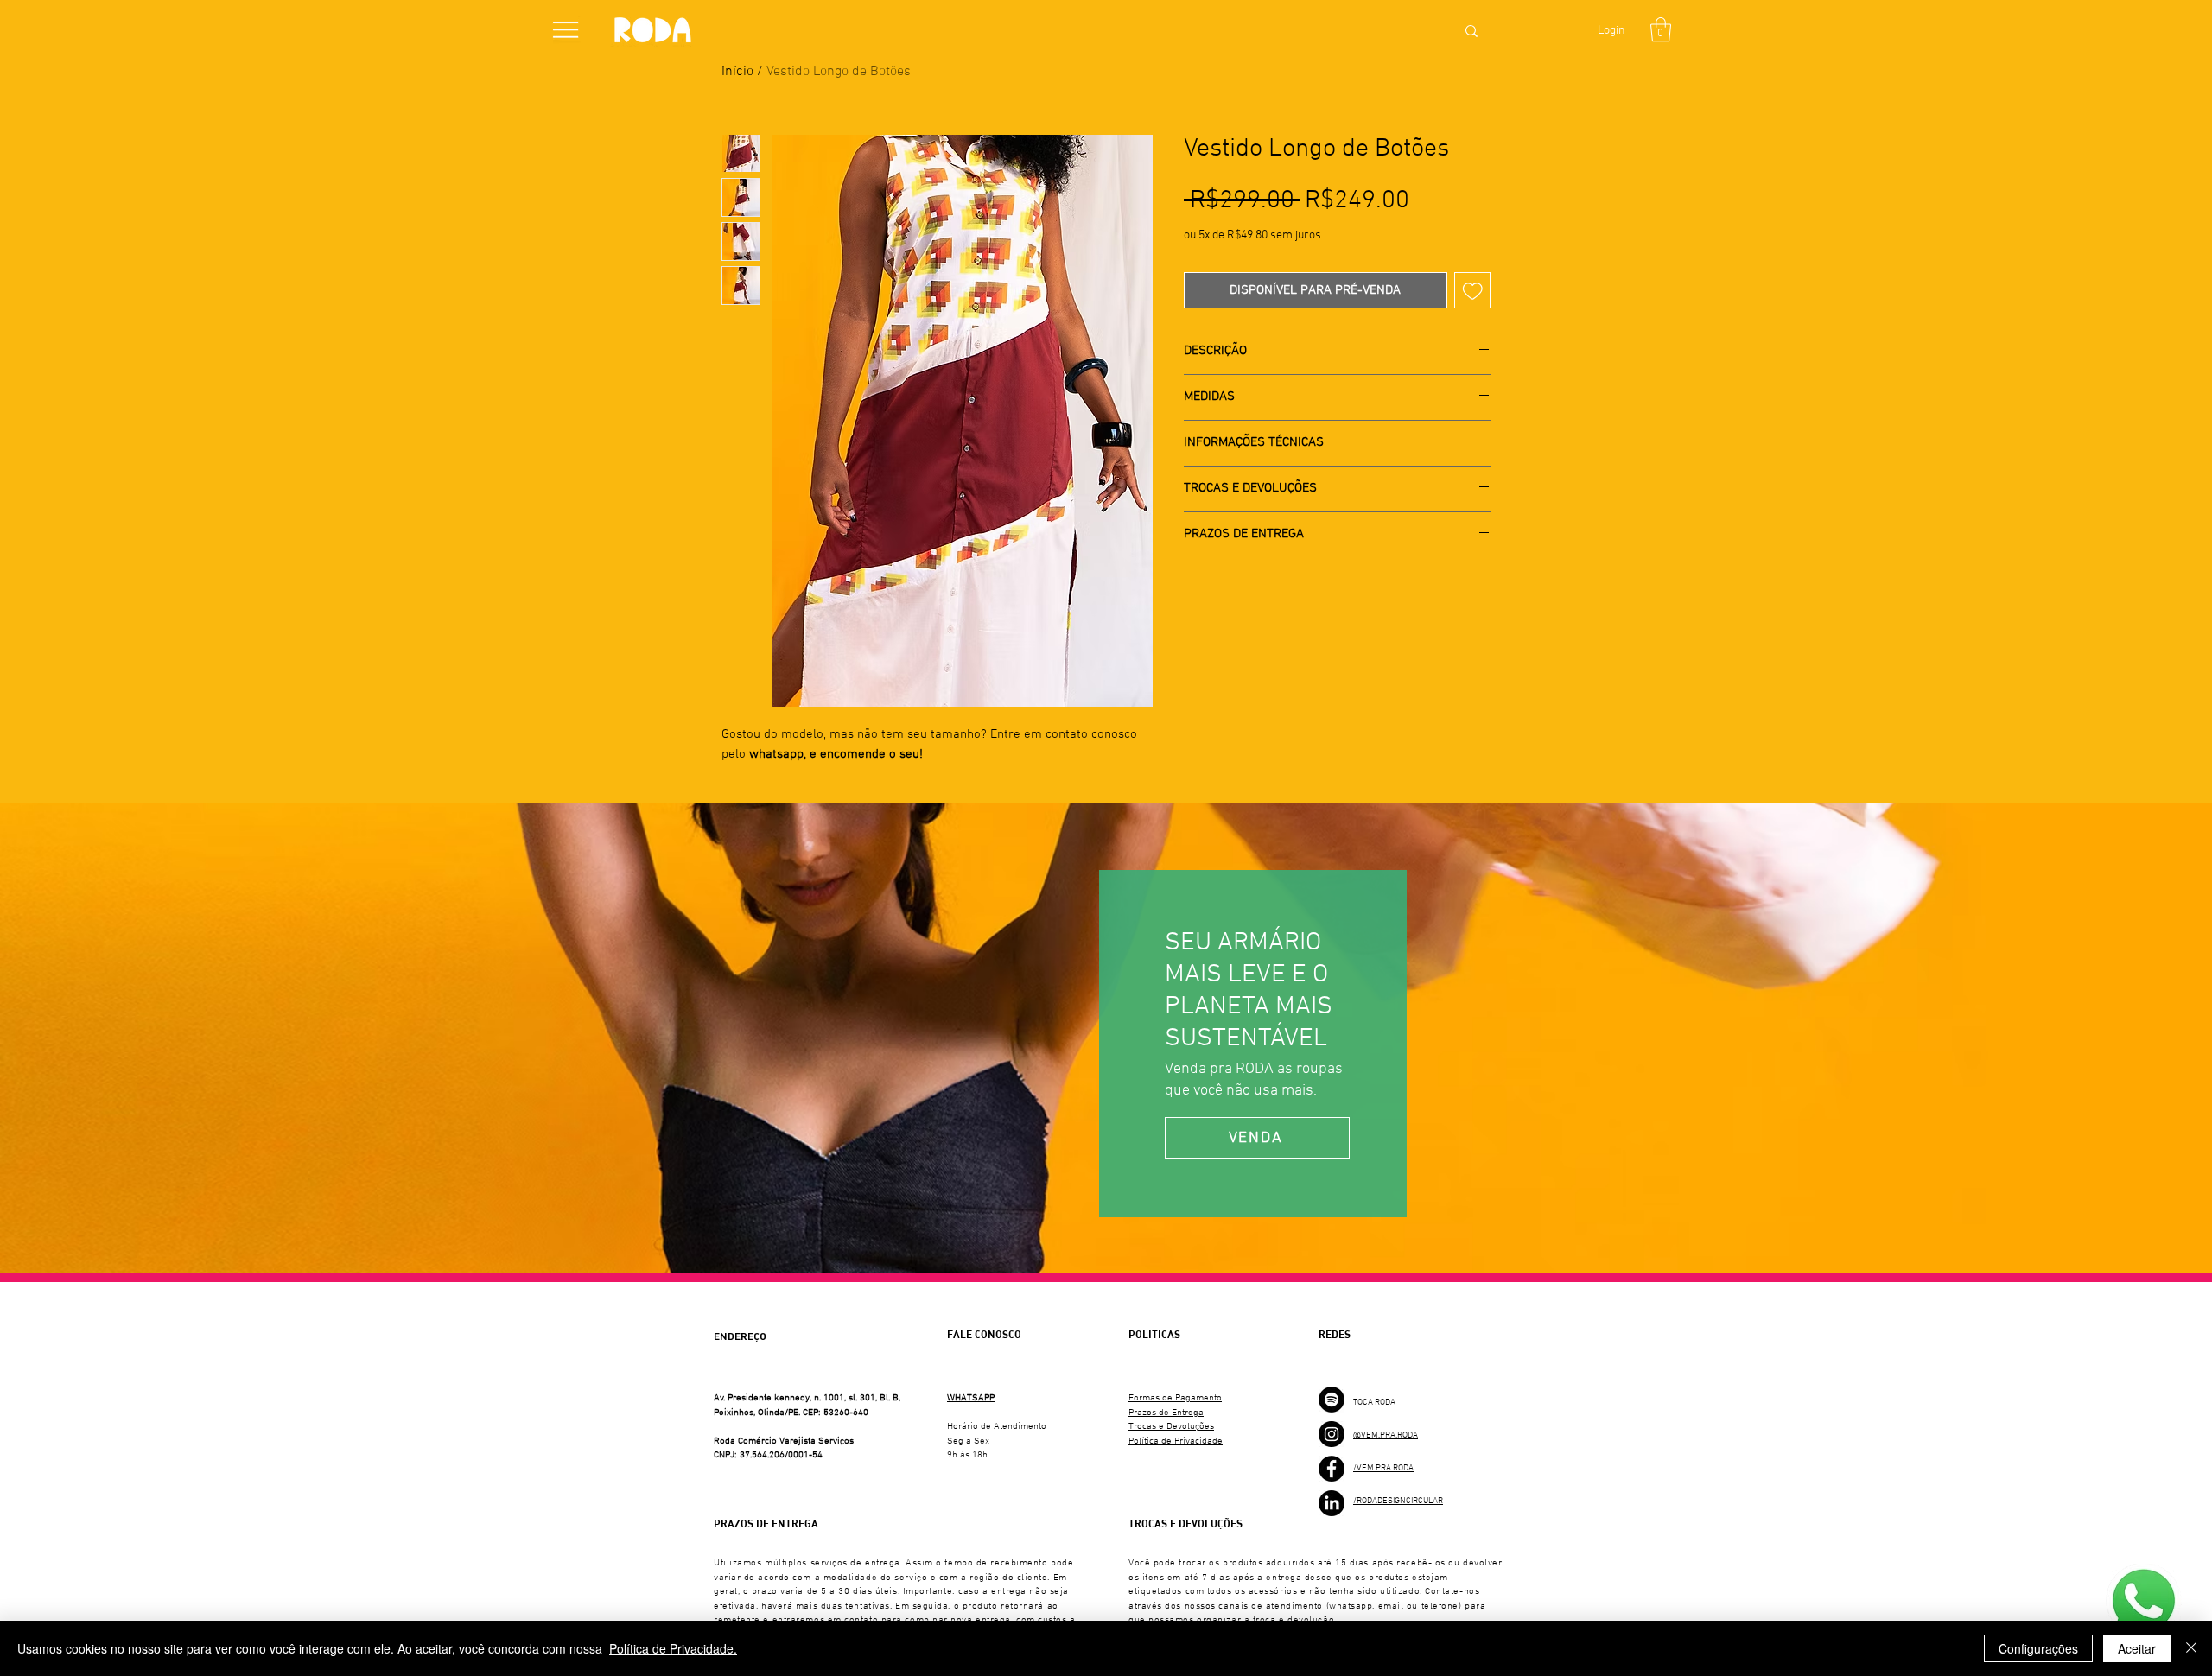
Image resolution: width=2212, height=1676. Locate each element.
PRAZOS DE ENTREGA (766, 1524)
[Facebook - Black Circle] (1332, 1469)
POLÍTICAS (1154, 1335)
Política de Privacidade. (673, 1648)
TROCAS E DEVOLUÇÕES (1185, 1524)
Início (737, 72)
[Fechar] (2191, 1648)
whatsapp (776, 754)
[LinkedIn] (1332, 1503)
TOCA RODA (1374, 1403)
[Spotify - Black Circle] (1332, 1400)
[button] (566, 30)
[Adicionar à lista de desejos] (1473, 291)
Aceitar (2137, 1648)
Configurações (2038, 1648)
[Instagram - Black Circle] (1332, 1434)
